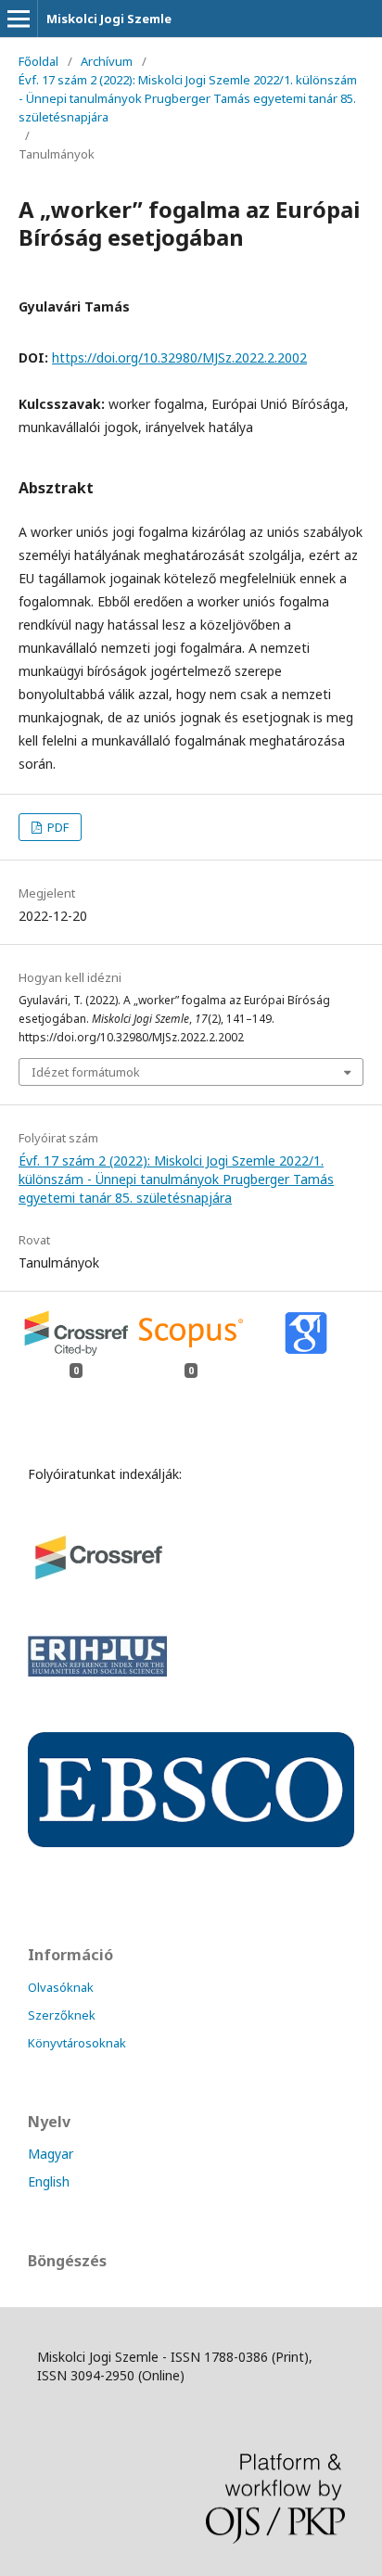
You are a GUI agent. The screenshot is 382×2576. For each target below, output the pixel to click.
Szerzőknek (62, 2015)
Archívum (107, 61)
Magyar (51, 2154)
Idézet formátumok (86, 1072)
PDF (57, 827)
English (49, 2181)
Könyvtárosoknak (77, 2043)
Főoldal (38, 61)
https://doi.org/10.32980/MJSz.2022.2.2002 (179, 357)
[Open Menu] (19, 19)
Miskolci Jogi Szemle (109, 19)
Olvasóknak (61, 1987)
